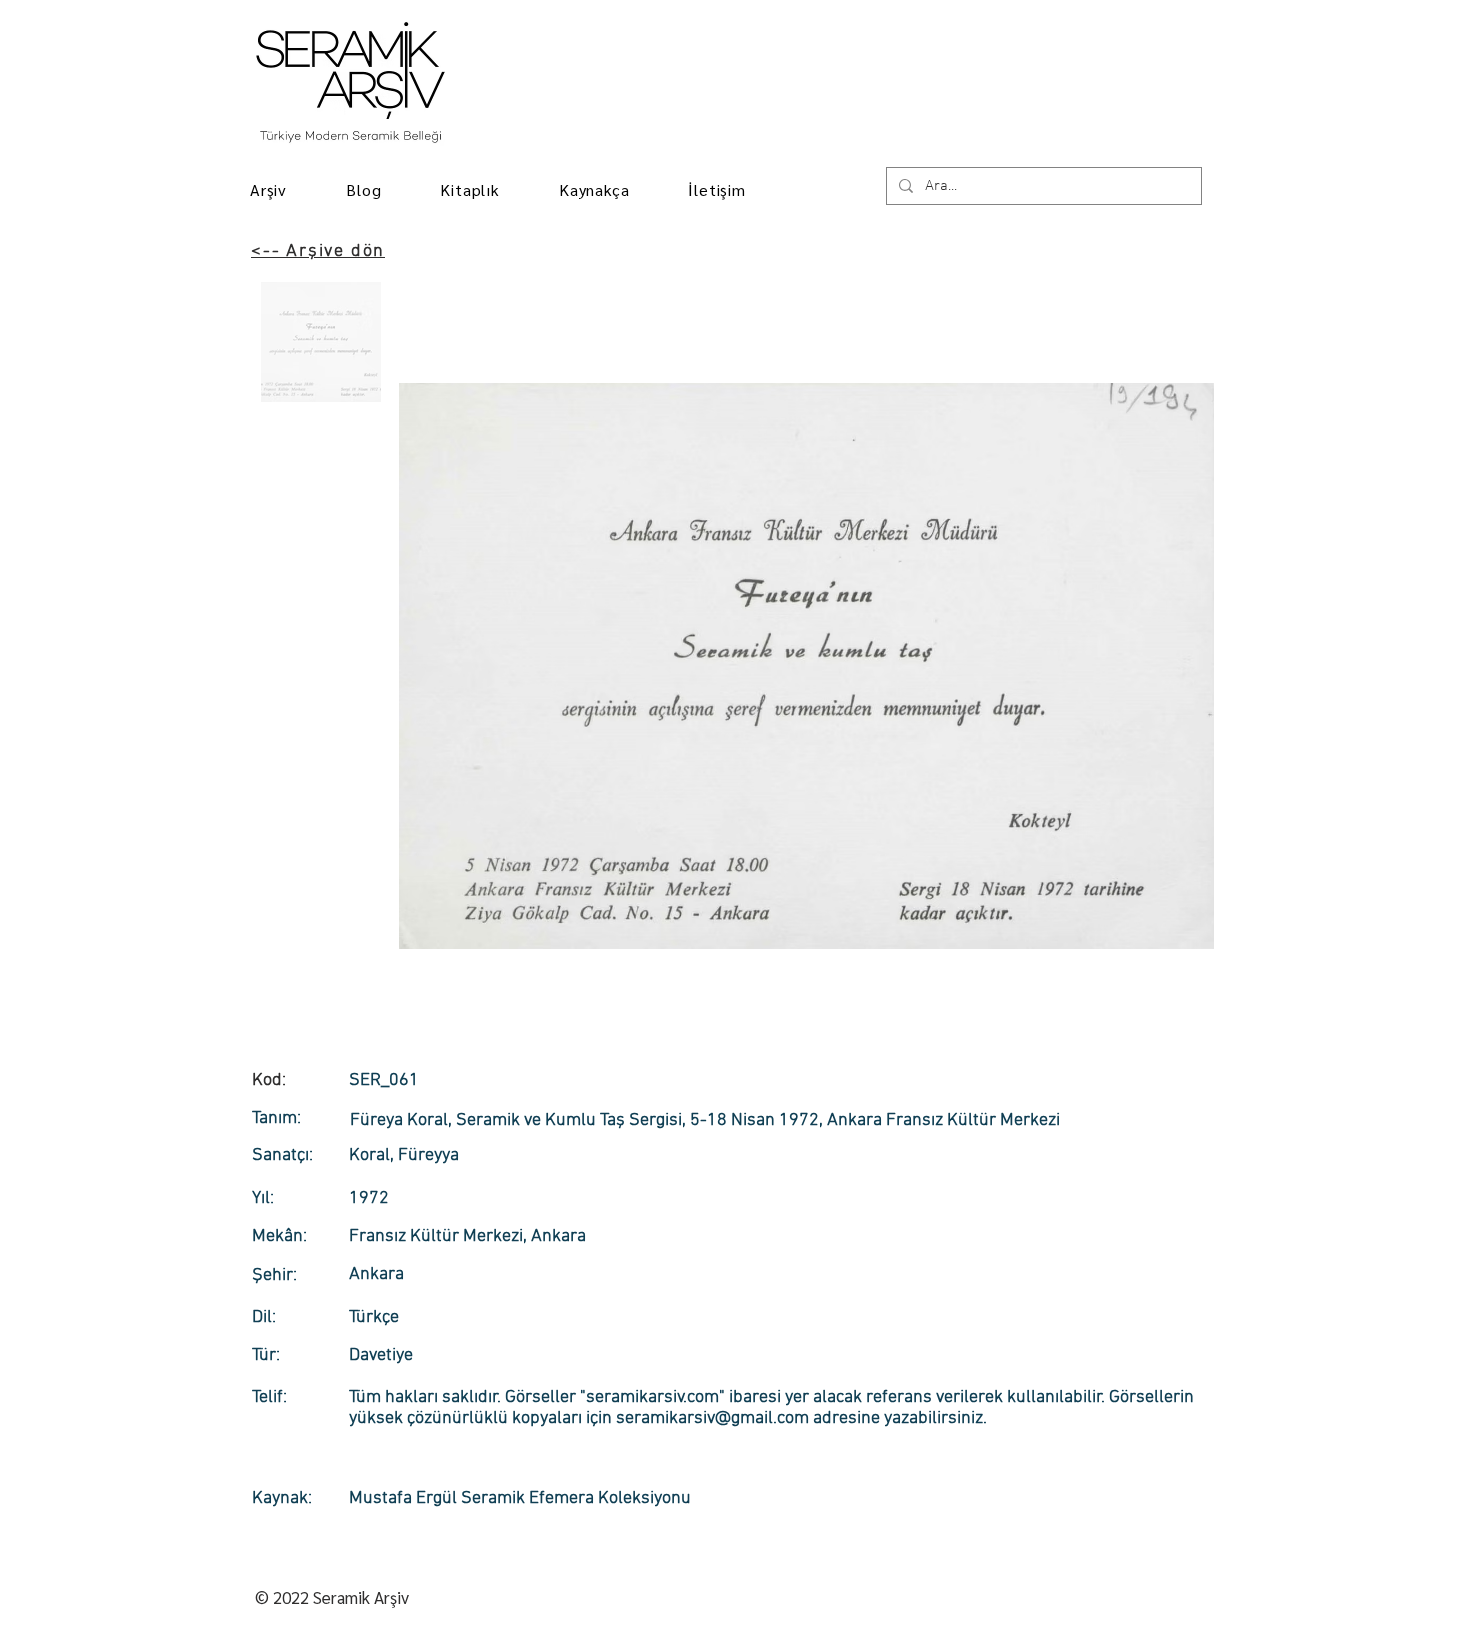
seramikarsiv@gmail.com (712, 1418)
